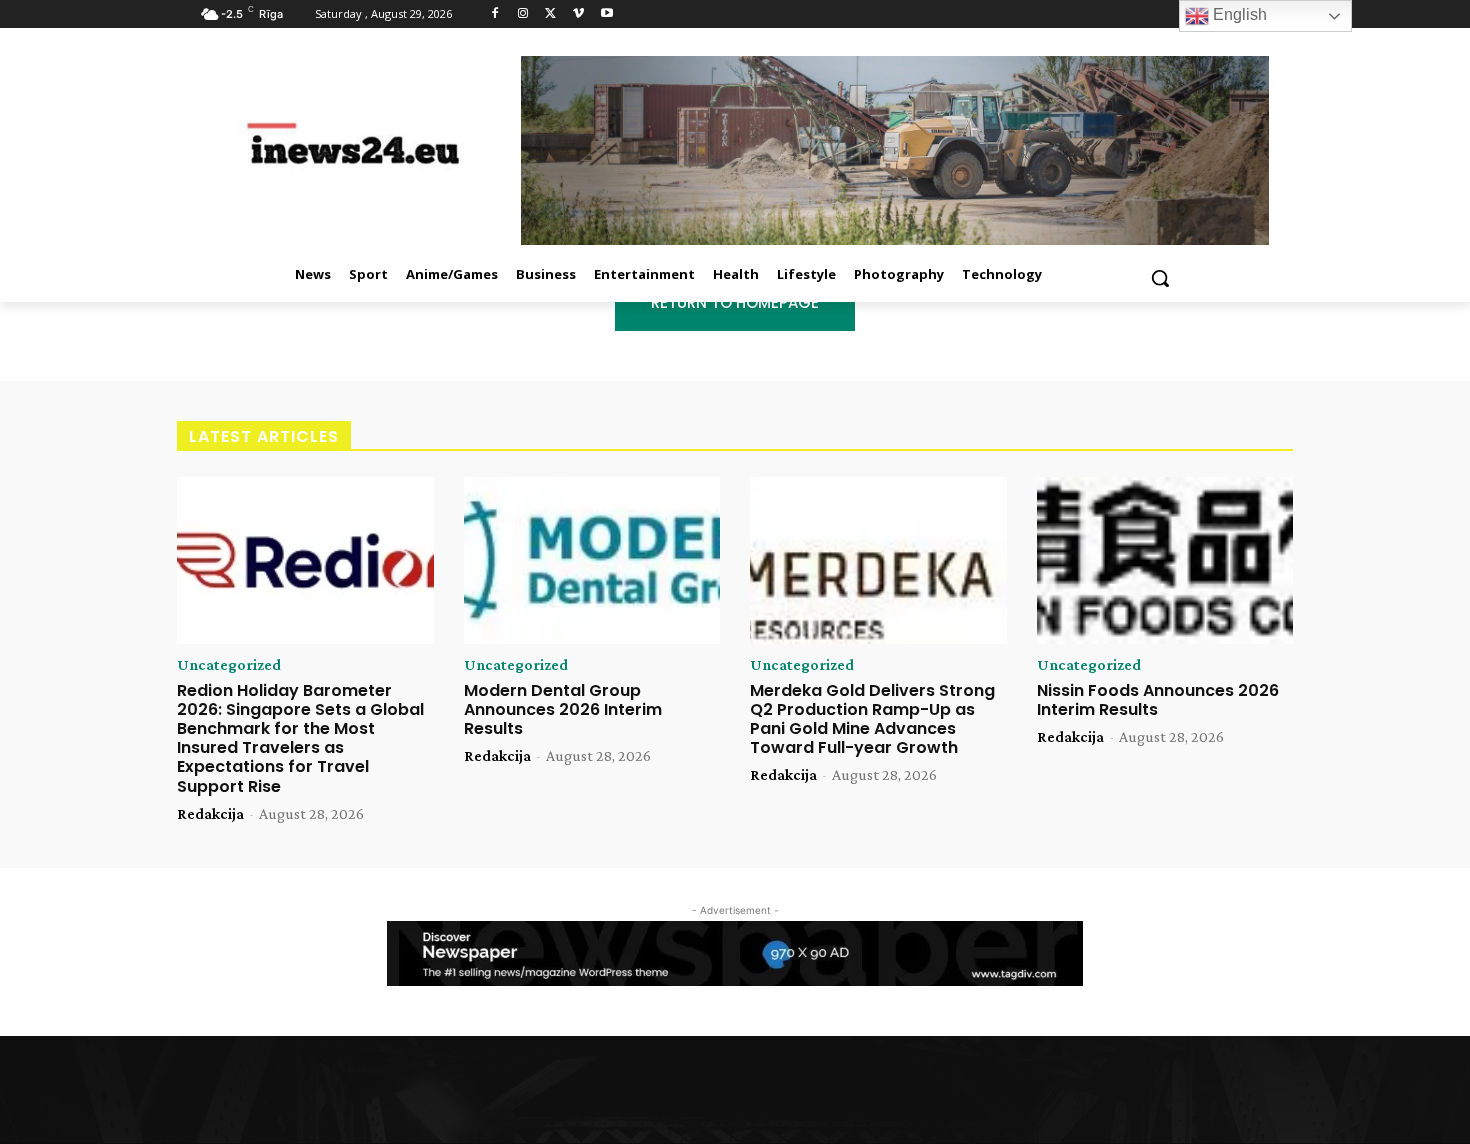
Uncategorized (229, 665)
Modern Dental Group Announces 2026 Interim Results (563, 709)
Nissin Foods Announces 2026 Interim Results (1158, 700)
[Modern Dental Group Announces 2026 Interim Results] (592, 560)
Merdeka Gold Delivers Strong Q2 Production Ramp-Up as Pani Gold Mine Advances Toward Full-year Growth (872, 719)
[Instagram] (523, 14)
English (1238, 14)
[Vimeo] (578, 14)
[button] (1160, 278)
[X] (551, 14)
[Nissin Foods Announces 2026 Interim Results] (1165, 560)
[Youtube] (606, 14)
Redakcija (210, 813)
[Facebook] (495, 14)
